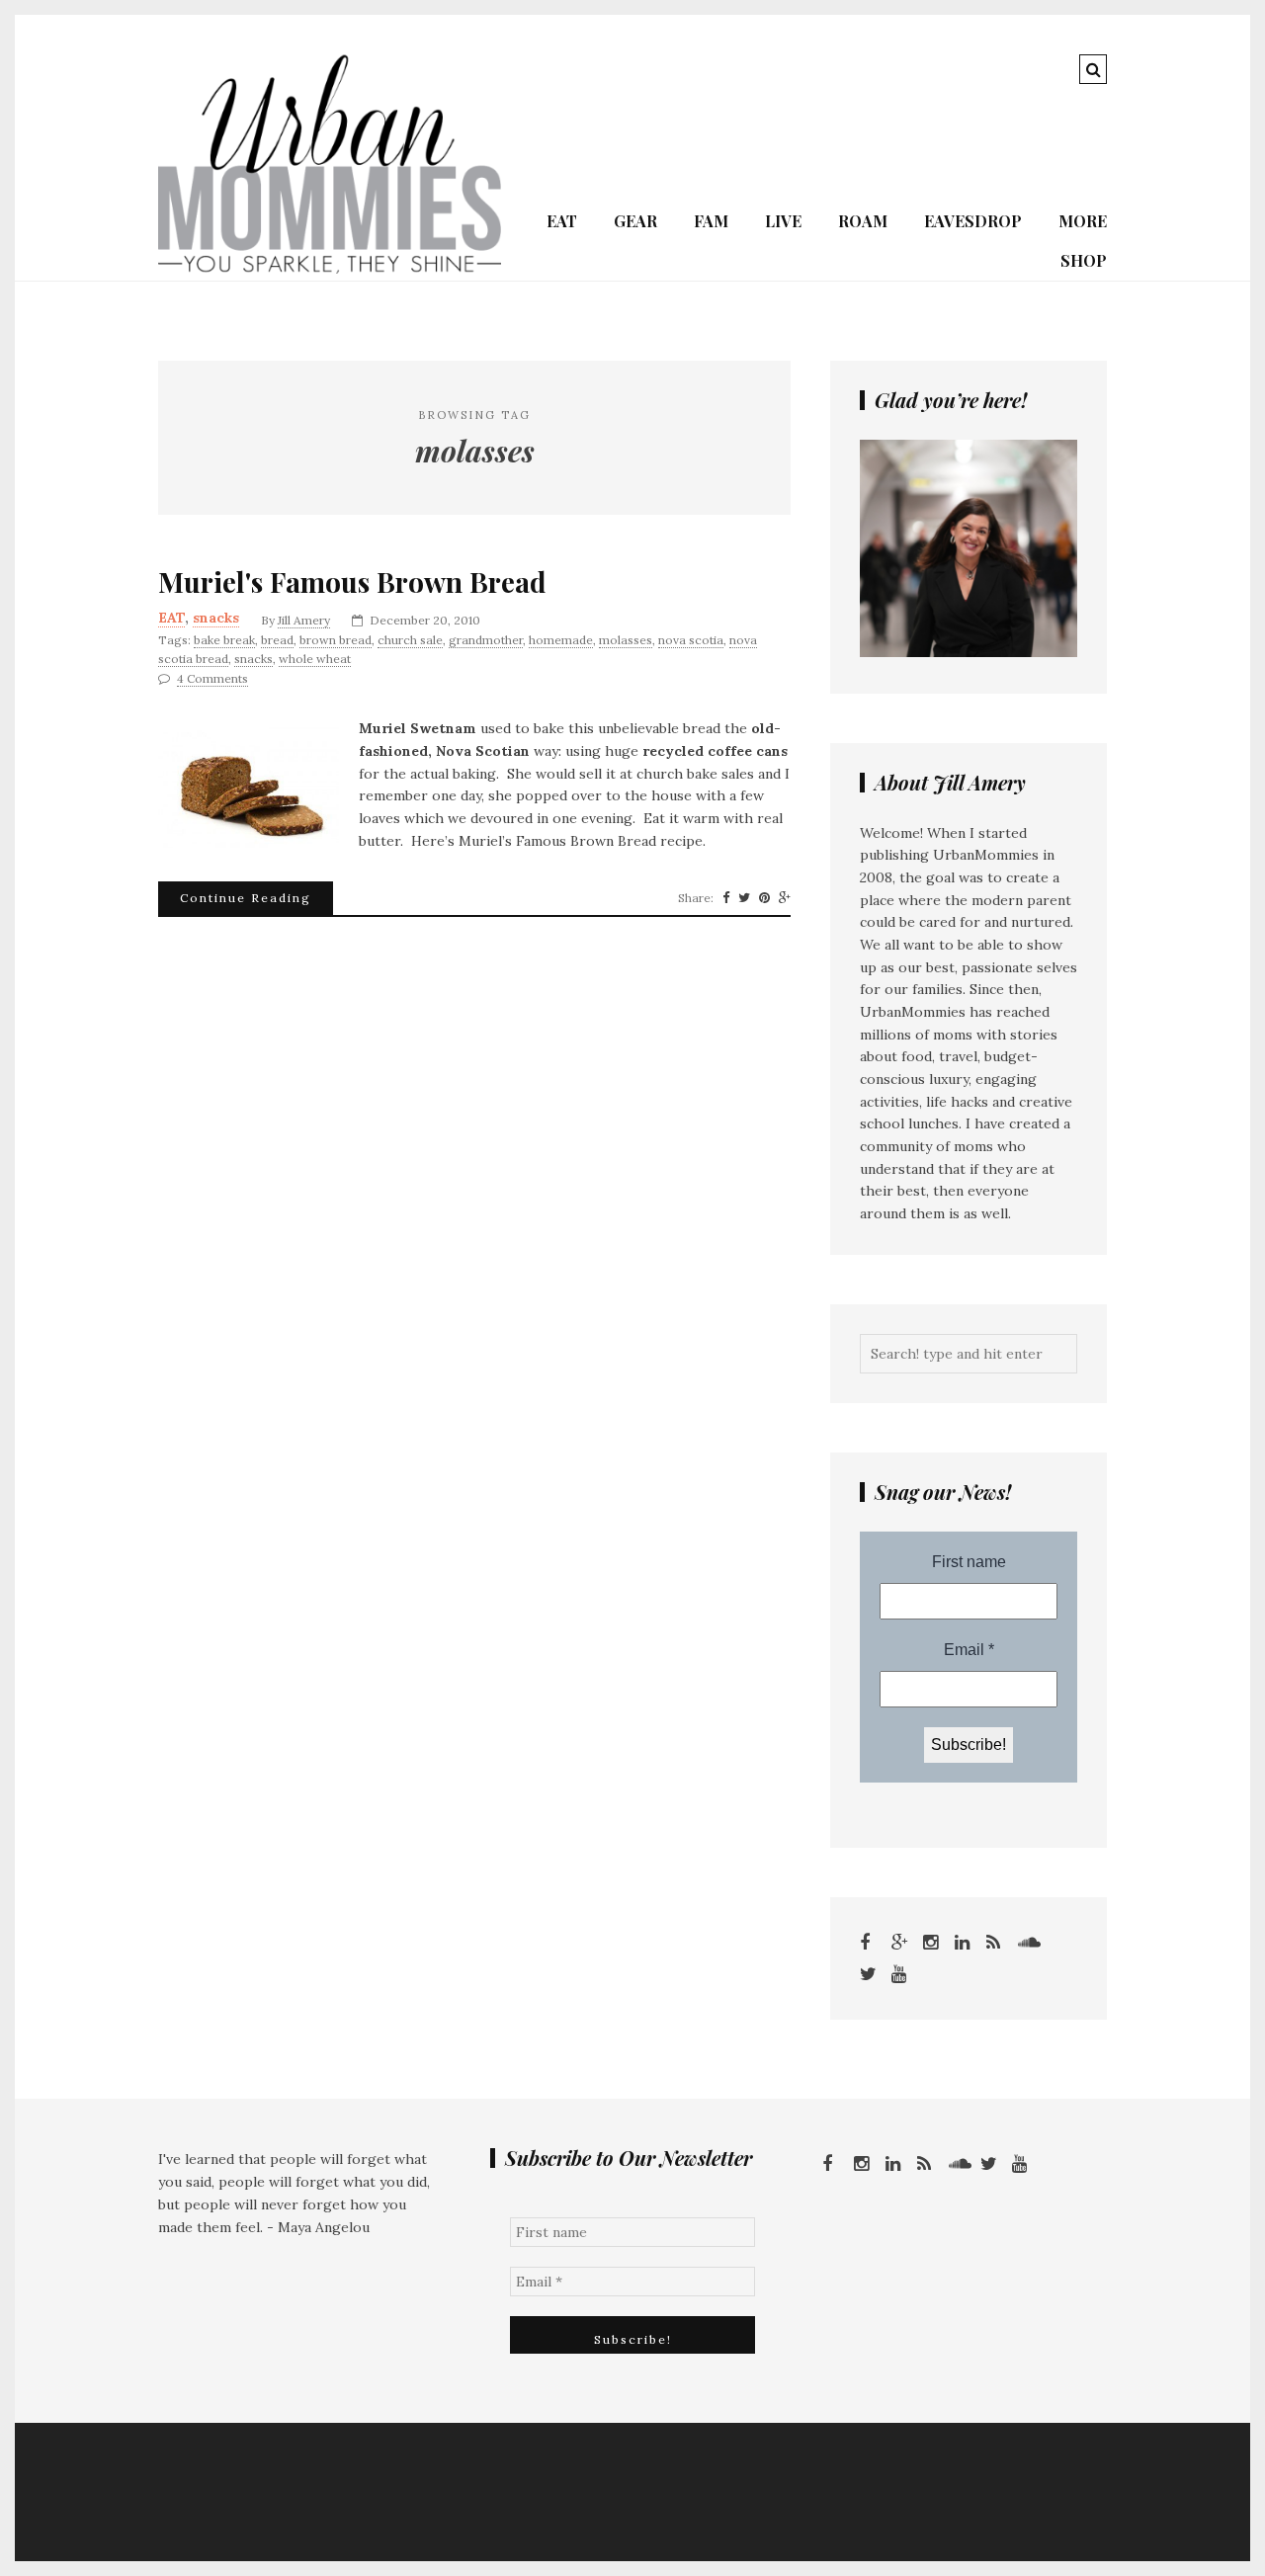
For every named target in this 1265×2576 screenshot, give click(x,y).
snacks (216, 618)
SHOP (1084, 260)
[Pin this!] (764, 898)
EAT (562, 221)
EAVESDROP (973, 221)
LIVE (783, 221)
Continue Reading (246, 898)
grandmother (486, 640)
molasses (626, 640)
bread (277, 640)
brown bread (336, 640)
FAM (711, 221)
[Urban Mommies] (330, 269)
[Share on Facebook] (726, 898)
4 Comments (212, 678)
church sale (410, 640)
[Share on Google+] (785, 898)
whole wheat (315, 659)
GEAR (635, 221)
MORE (1083, 221)
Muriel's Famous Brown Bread (352, 582)
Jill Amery (304, 620)
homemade (561, 640)
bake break (224, 640)
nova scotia (691, 640)
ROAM (863, 221)
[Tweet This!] (744, 898)
